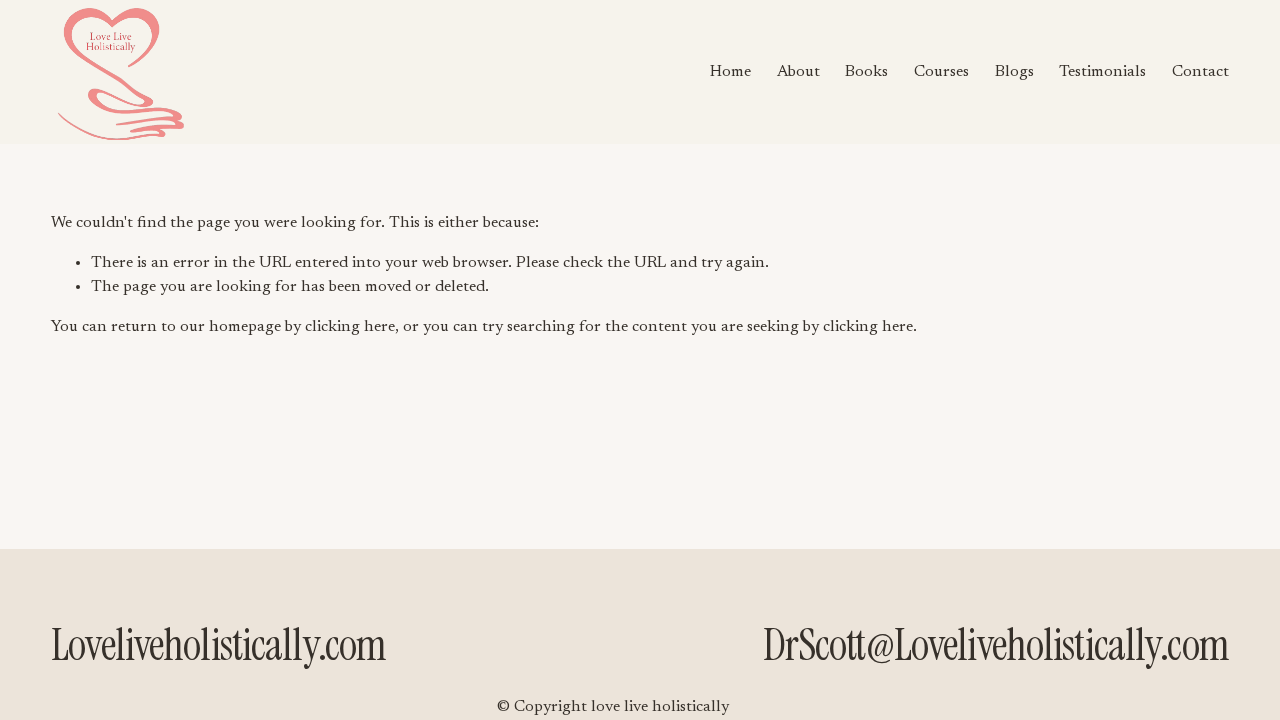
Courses (941, 72)
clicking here (350, 327)
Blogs (1014, 72)
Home (730, 72)
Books (866, 72)
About (798, 72)
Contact (1200, 72)
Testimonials (1102, 72)
